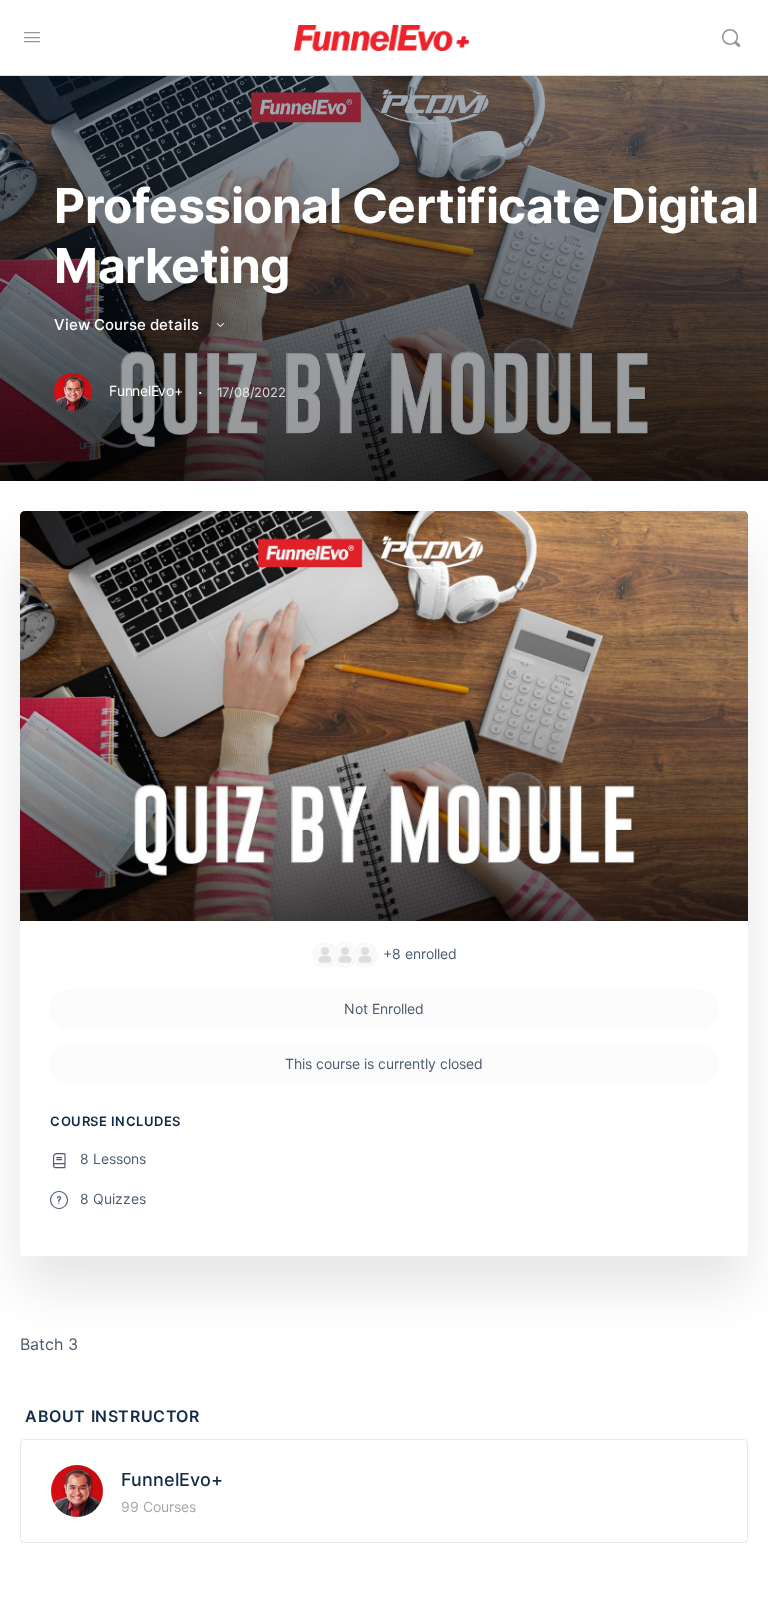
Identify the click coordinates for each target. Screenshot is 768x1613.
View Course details (128, 324)
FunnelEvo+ (172, 1479)
